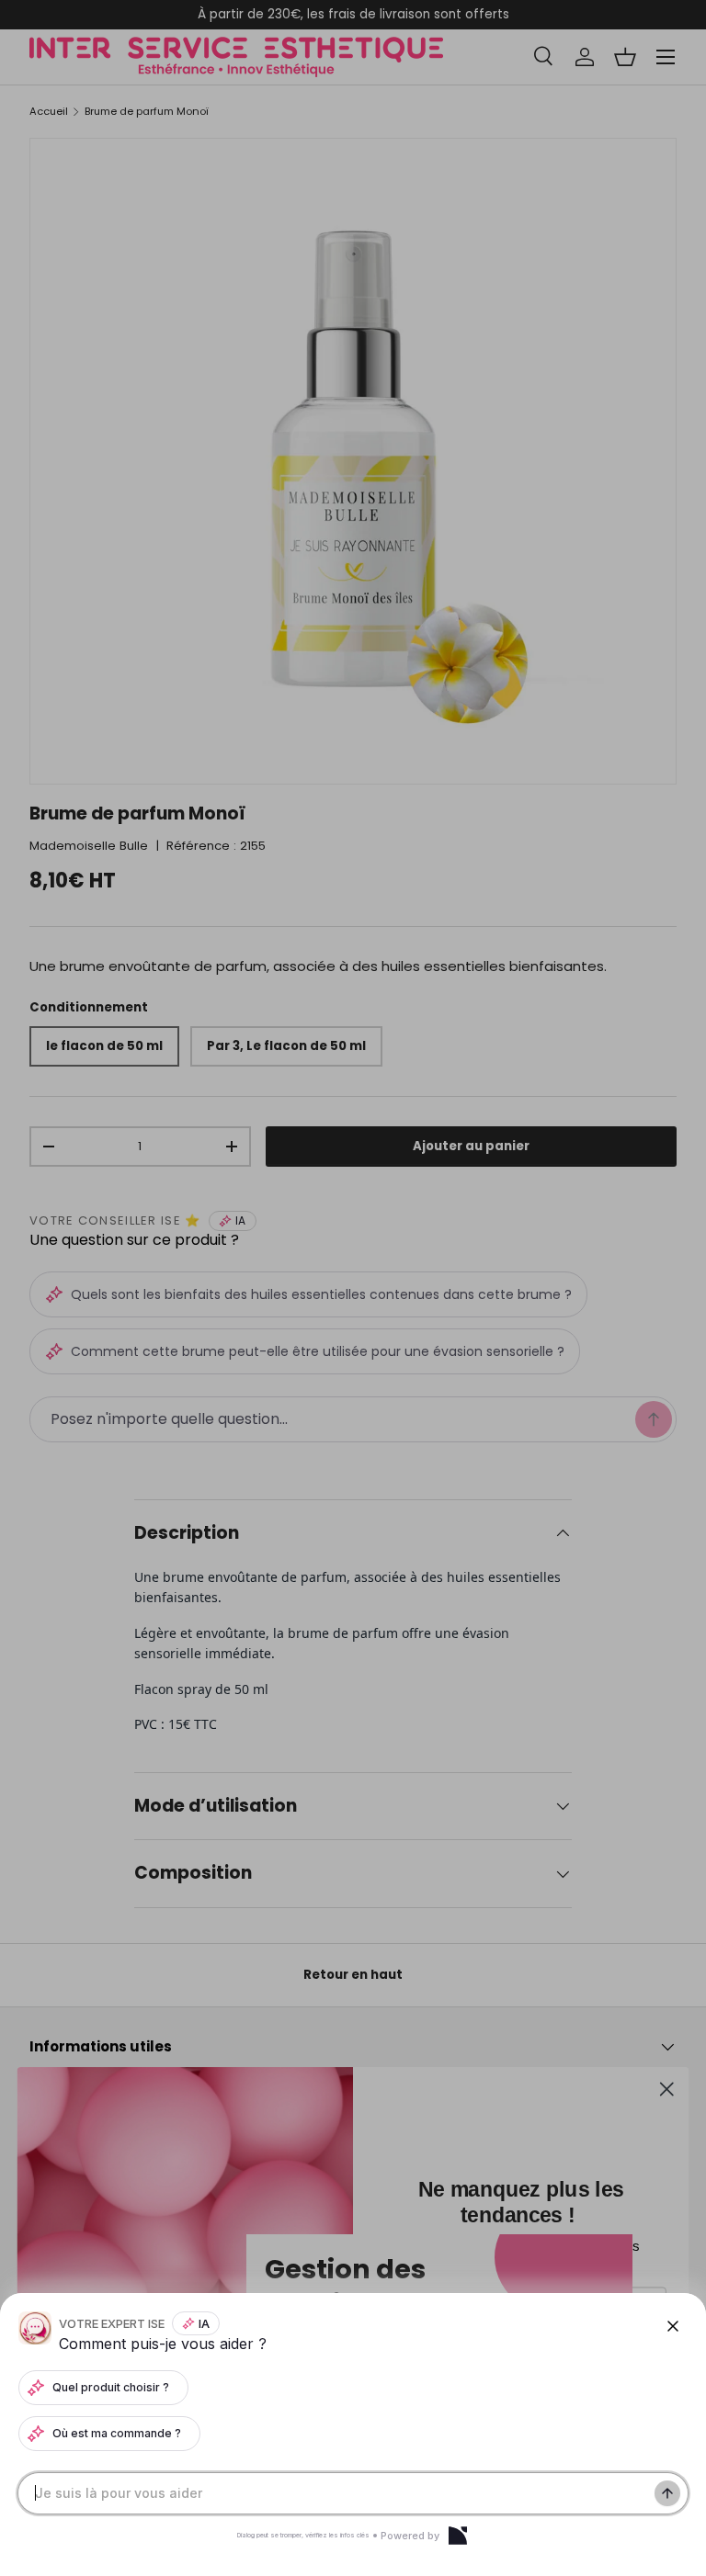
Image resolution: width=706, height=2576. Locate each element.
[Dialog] (458, 2536)
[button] (353, 1288)
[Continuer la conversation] (667, 2493)
